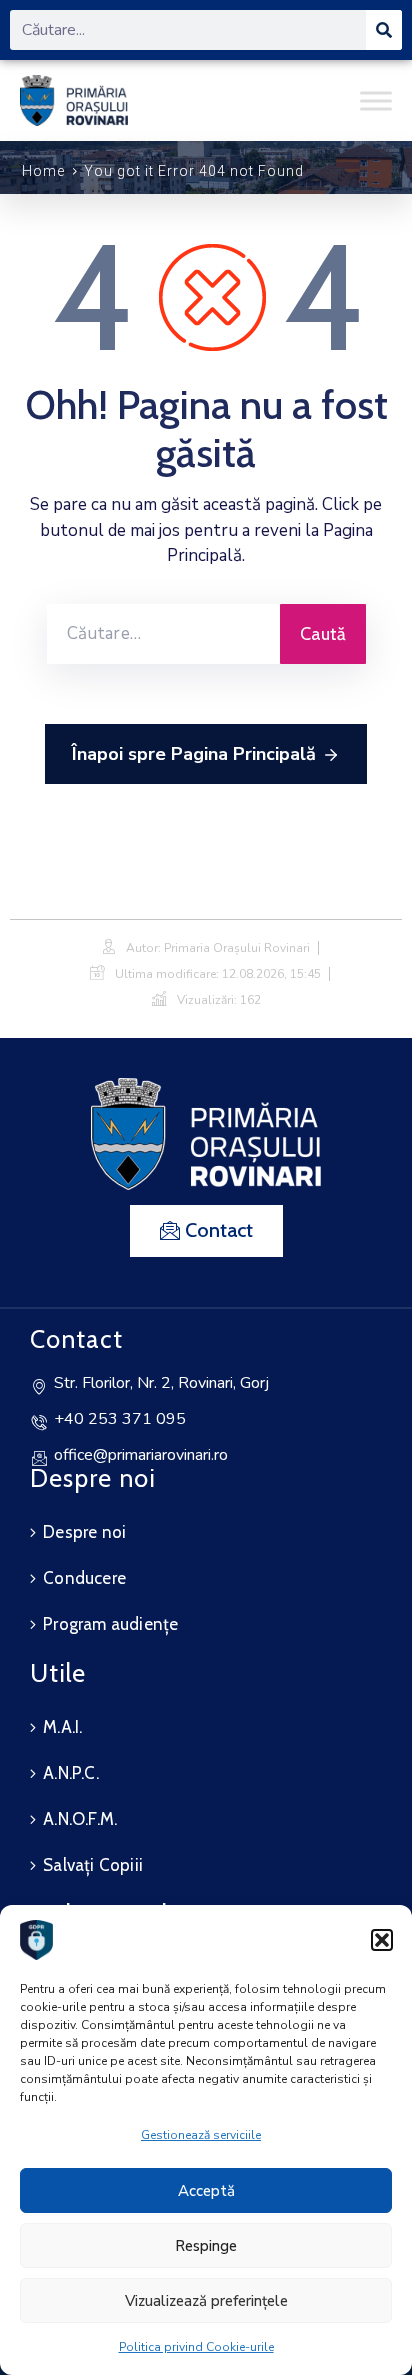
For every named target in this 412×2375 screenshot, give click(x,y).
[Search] (384, 30)
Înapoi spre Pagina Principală (194, 754)
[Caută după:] (163, 634)
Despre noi (84, 1532)
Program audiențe (110, 1624)
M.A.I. (62, 1727)
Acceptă (206, 2191)
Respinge (206, 2246)
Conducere (84, 1578)
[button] (382, 1940)
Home (43, 171)
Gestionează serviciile (201, 2135)
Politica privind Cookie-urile (196, 2347)
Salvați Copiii (93, 1865)
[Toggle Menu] (376, 100)
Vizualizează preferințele (206, 2301)
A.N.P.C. (71, 1773)
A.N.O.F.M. (80, 1819)
